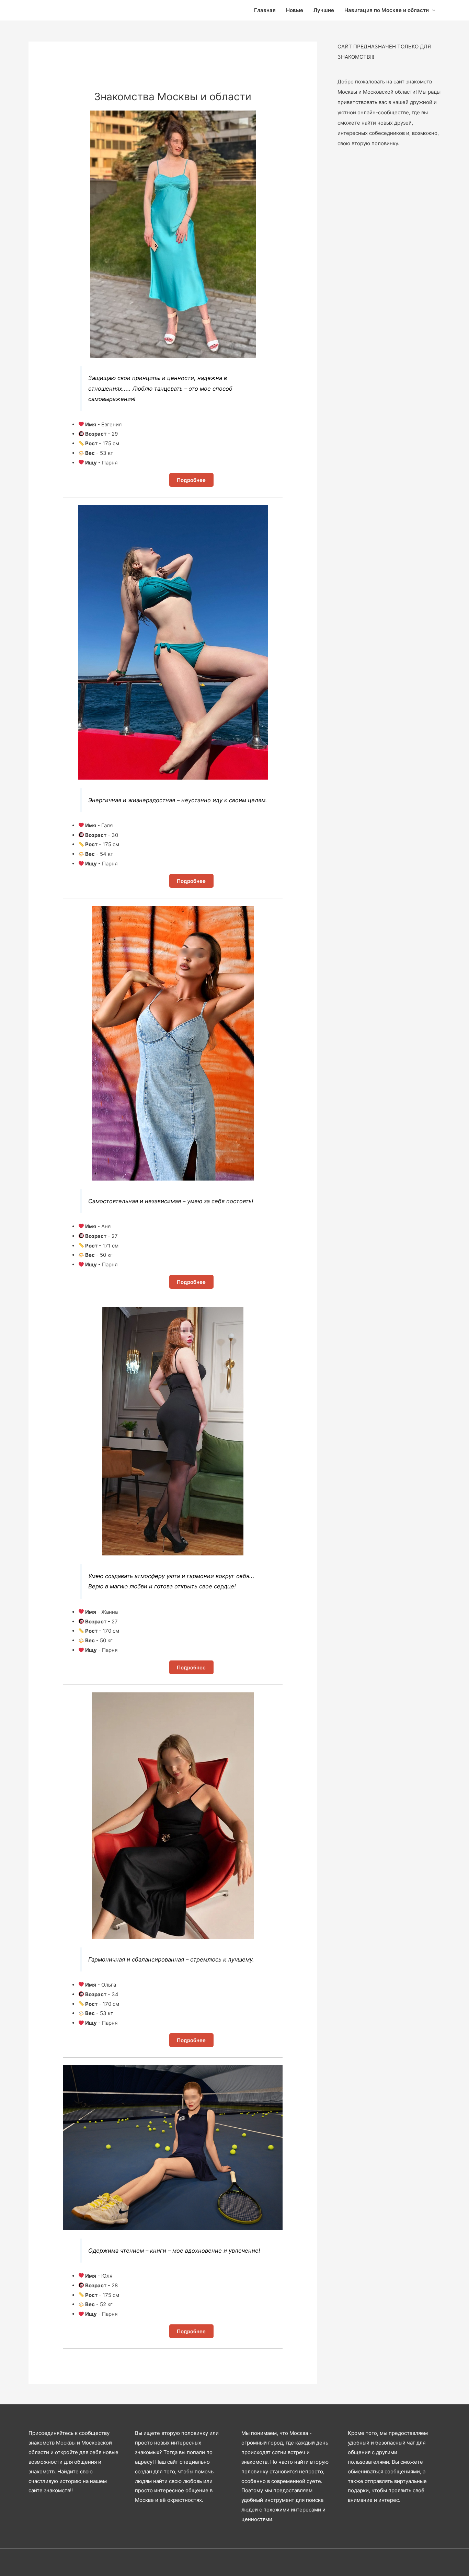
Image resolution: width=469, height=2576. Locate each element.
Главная (265, 10)
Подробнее (191, 480)
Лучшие (324, 10)
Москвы (66, 2443)
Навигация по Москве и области (387, 10)
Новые (295, 10)
